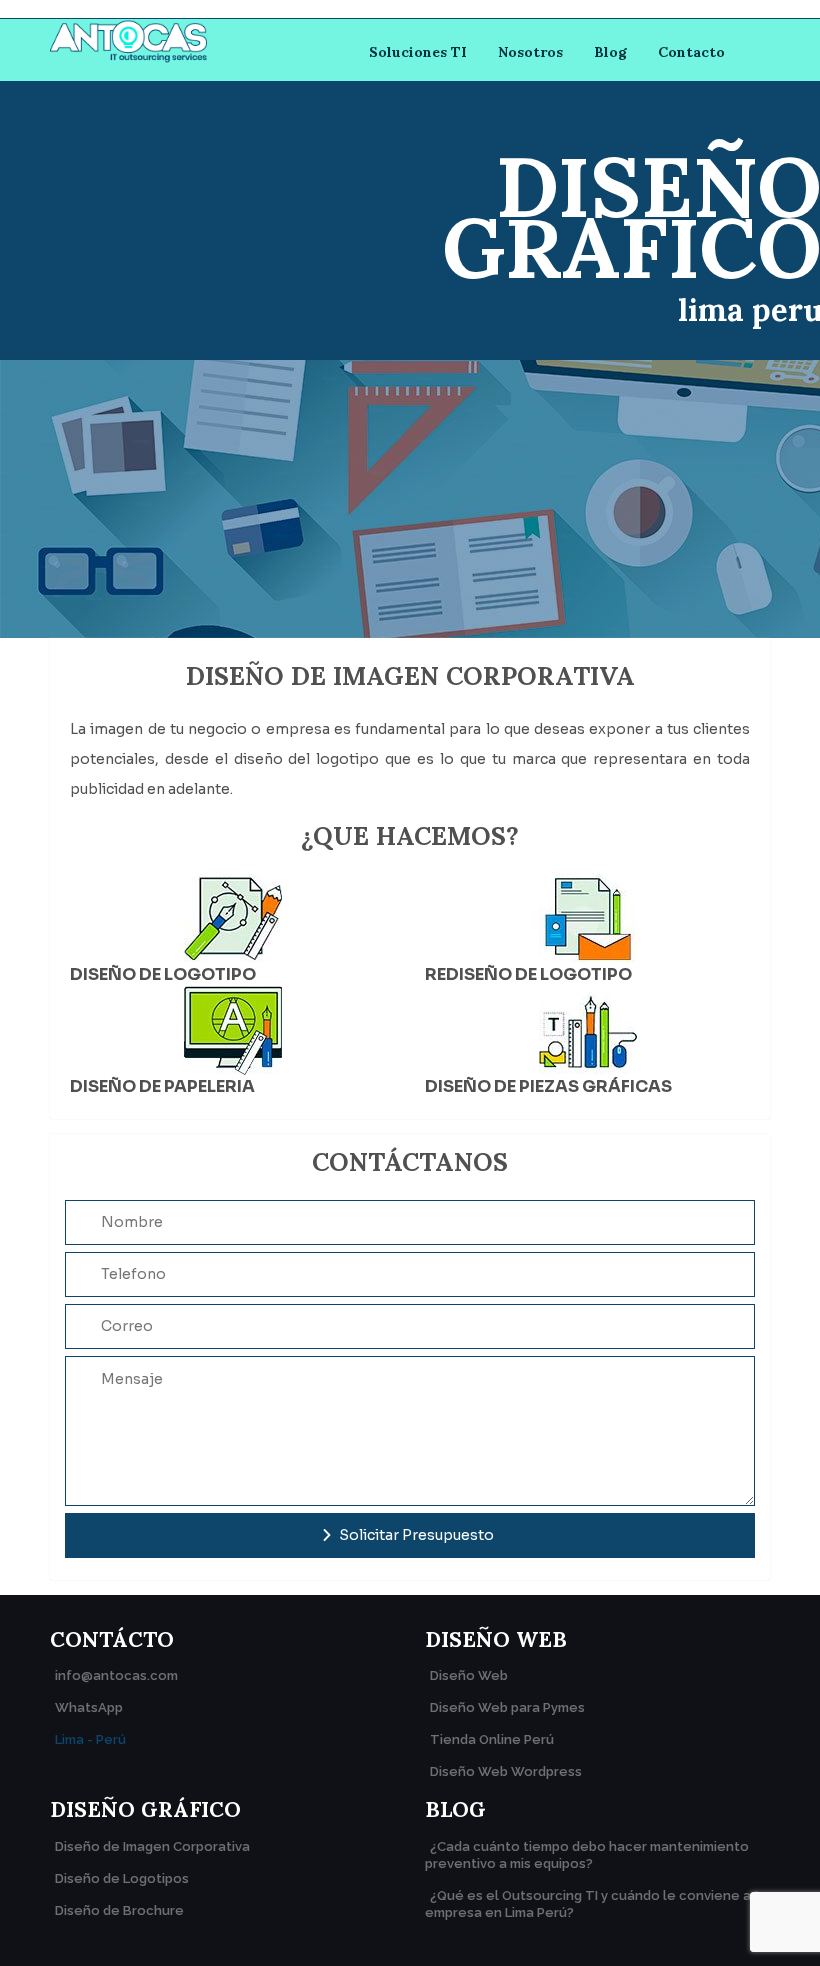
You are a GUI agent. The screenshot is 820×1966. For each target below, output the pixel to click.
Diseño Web (469, 1675)
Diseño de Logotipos (122, 1878)
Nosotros (530, 52)
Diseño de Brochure (119, 1910)
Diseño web (411, 305)
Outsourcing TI (425, 111)
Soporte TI (409, 169)
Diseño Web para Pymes (507, 1707)
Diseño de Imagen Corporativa (152, 1846)
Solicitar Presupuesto (415, 1535)
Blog (610, 52)
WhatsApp (89, 1707)
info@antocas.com (116, 1675)
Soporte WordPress (409, 237)
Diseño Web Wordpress (506, 1771)
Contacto (691, 52)
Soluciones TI (418, 52)
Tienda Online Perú (492, 1739)
